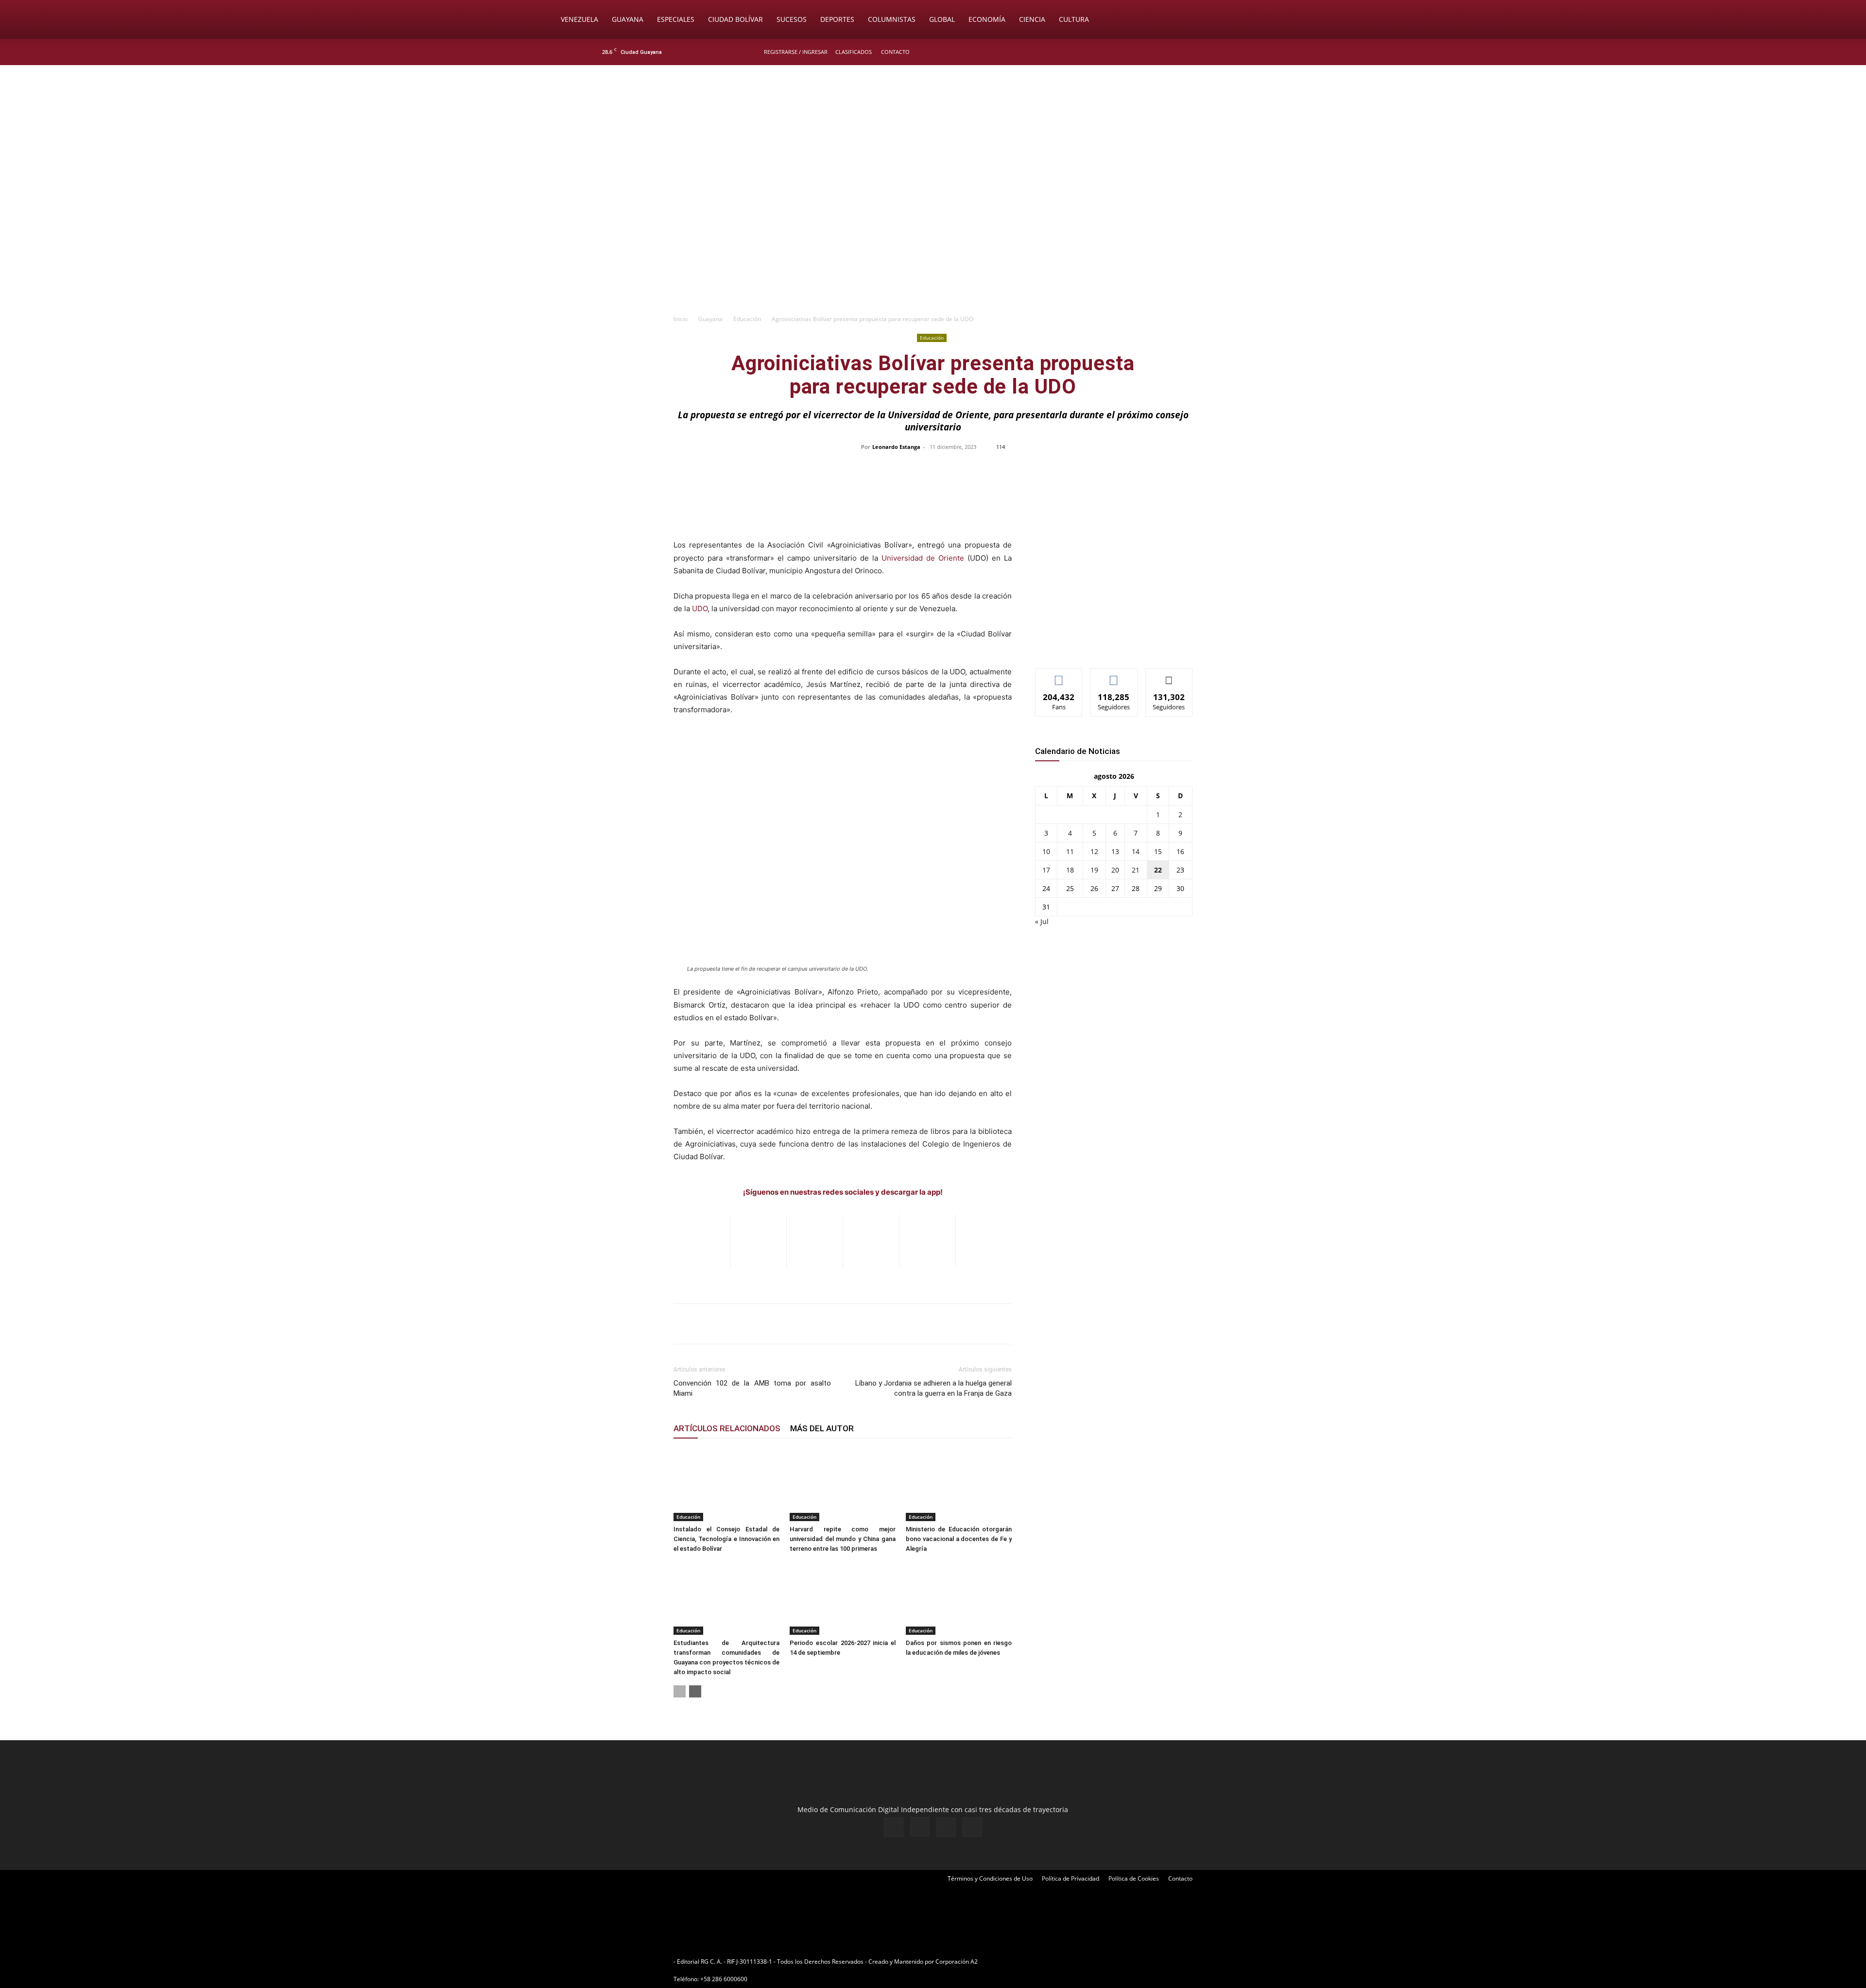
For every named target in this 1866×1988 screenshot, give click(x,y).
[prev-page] (680, 1691)
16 (1180, 851)
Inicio (681, 319)
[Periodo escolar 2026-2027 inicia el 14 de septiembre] (843, 1598)
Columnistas (892, 19)
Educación (747, 319)
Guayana (628, 19)
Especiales (676, 19)
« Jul (1042, 921)
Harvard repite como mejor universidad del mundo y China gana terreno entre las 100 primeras (843, 1539)
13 (1115, 851)
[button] (1310, 20)
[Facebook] (1218, 52)
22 (1158, 870)
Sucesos (792, 19)
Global (942, 19)
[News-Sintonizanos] (1108, 644)
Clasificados (854, 52)
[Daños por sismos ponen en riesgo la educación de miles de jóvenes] (959, 1598)
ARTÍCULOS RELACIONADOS (727, 1428)
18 (1070, 870)
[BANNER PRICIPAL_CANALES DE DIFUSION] (933, 120)
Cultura (1074, 19)
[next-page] (695, 1691)
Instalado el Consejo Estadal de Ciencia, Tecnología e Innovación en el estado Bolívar (726, 1539)
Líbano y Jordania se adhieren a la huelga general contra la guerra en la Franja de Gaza (933, 1388)
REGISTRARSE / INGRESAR (796, 52)
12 (1094, 851)
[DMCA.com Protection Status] (1055, 1962)
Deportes (837, 19)
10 (1046, 851)
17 (1046, 870)
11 (1070, 851)
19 (1094, 870)
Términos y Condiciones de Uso (990, 1878)
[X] (1250, 52)
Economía (987, 19)
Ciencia (1032, 19)
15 (1158, 851)
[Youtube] (1266, 52)
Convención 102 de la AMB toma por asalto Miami (752, 1388)
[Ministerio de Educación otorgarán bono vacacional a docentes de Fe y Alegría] (959, 1485)
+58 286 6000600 (724, 1979)
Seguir (1114, 676)
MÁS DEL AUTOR (822, 1428)
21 (1136, 870)
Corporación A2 (957, 1962)
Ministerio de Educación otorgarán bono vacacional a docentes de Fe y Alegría (959, 1539)
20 (1115, 870)
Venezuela (579, 19)
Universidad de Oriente (923, 558)
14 (1136, 851)
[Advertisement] (933, 236)
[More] (1138, 469)
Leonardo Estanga (896, 447)
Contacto (895, 52)
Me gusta (1059, 676)
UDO (700, 608)
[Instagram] (1234, 52)
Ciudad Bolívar (735, 19)
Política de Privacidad (1071, 1878)
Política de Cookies (1134, 1878)
